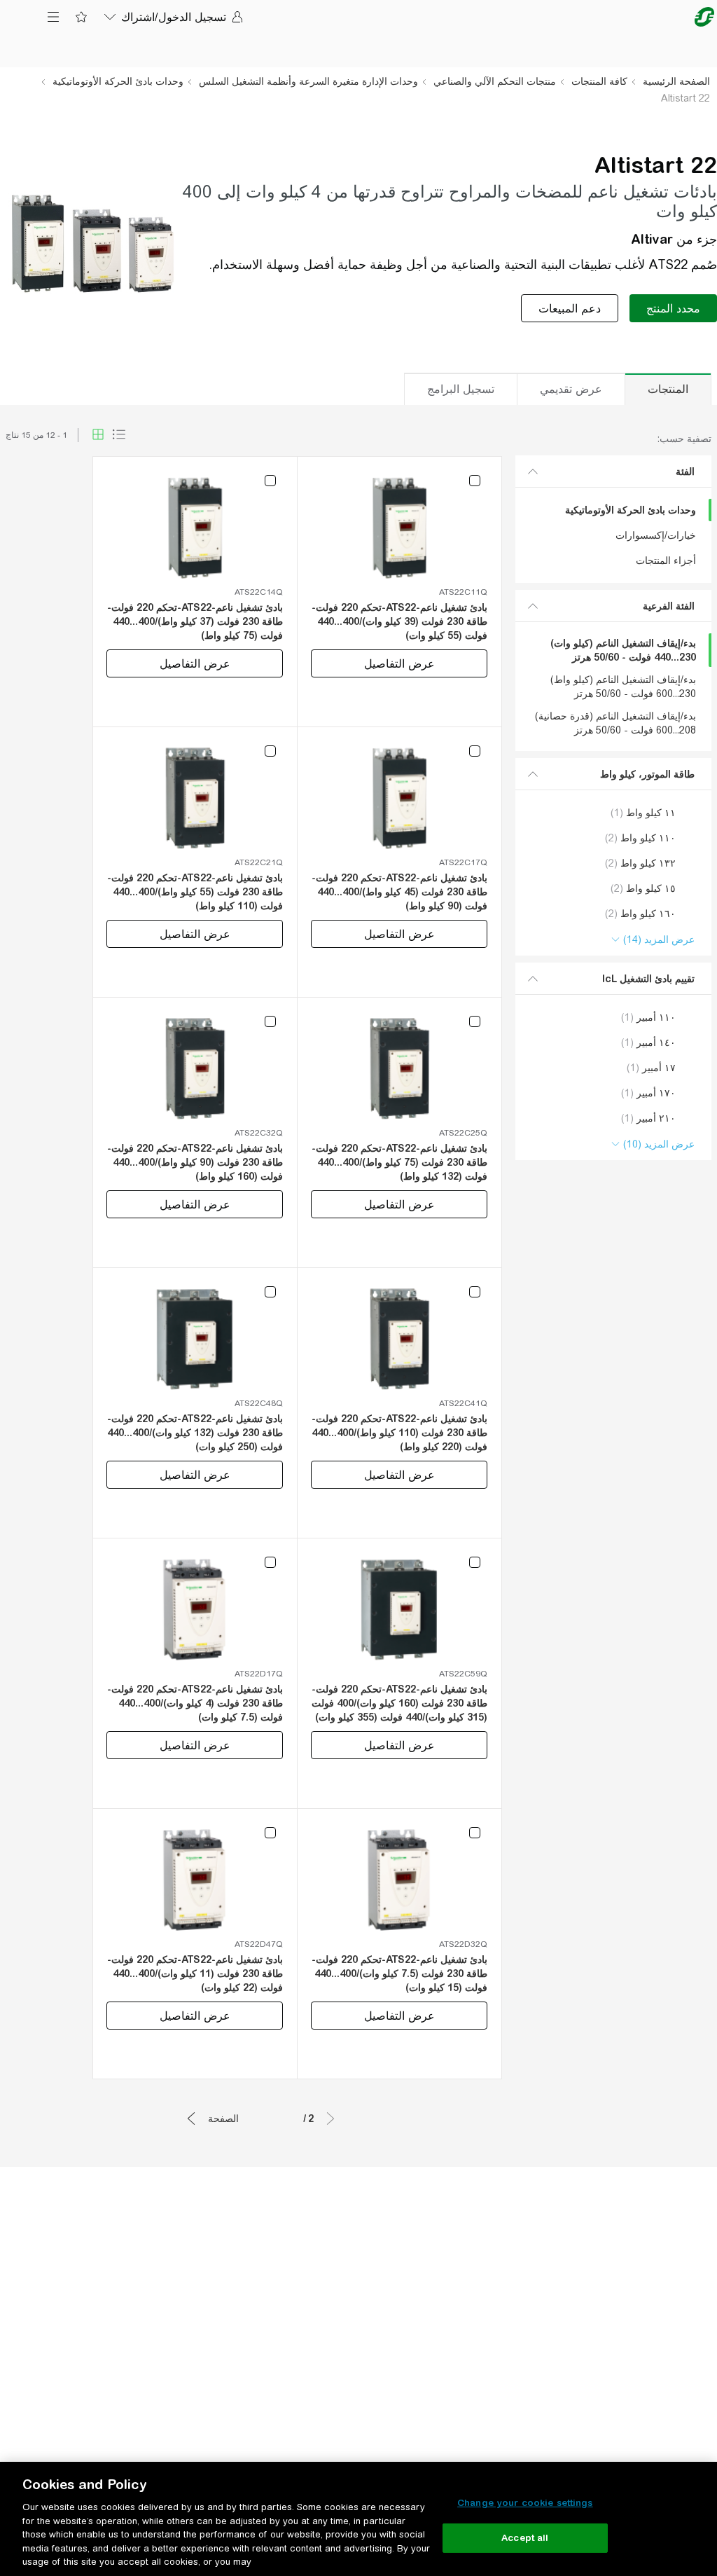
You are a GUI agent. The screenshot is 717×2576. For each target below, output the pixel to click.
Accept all (525, 2538)
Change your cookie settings (525, 2503)
